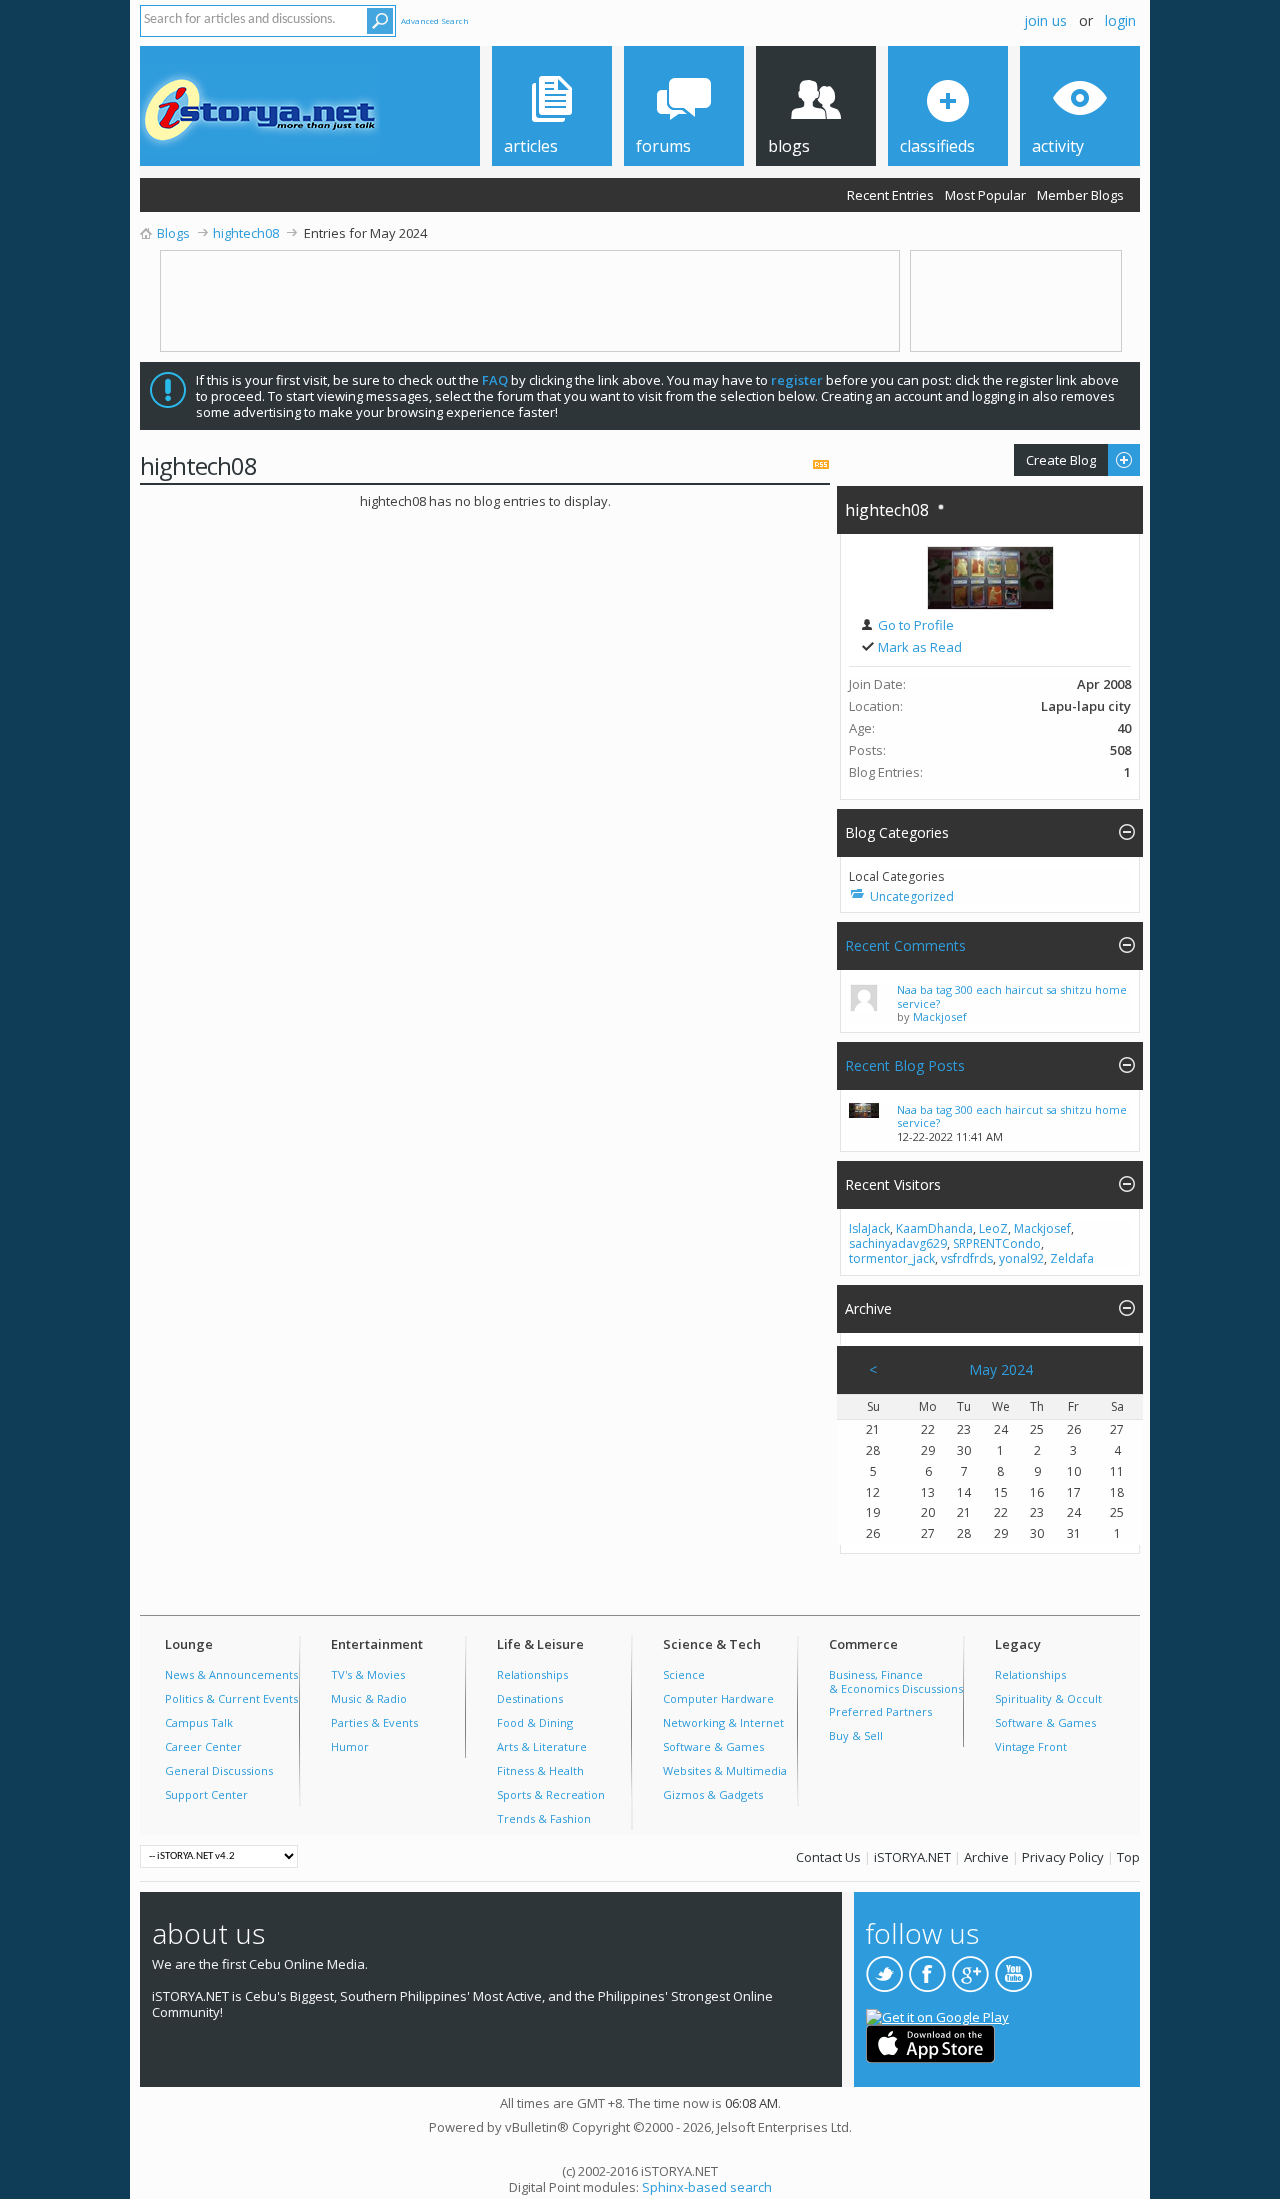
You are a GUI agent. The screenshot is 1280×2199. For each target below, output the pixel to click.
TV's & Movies (368, 1674)
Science (684, 1674)
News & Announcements (231, 1674)
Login (1120, 20)
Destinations (530, 1698)
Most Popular (985, 195)
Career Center (203, 1746)
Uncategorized (912, 896)
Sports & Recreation (551, 1794)
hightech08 (887, 510)
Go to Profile (914, 625)
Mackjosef (940, 1016)
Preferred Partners (880, 1711)
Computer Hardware (718, 1698)
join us (1045, 20)
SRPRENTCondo (997, 1243)
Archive (986, 1857)
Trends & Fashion (544, 1818)
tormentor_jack (892, 1258)
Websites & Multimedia (725, 1770)
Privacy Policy (1063, 1857)
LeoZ (993, 1228)
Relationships (532, 1674)
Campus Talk (199, 1722)
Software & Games (713, 1746)
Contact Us (828, 1857)
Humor (350, 1746)
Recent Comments (905, 945)
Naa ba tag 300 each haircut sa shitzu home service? (1012, 996)
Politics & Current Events (231, 1698)
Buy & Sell (856, 1735)
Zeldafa (1072, 1258)
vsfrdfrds (967, 1258)
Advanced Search (435, 20)
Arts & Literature (542, 1746)
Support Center (206, 1794)
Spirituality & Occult (1048, 1698)
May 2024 (1001, 1369)
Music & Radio (369, 1698)
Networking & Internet (723, 1722)
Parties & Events (374, 1722)
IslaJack (869, 1228)
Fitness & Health (540, 1770)
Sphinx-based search (707, 2187)
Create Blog (1055, 459)
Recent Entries (890, 195)
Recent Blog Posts (905, 1065)
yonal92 (1021, 1258)
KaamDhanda (934, 1228)
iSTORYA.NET (912, 1857)
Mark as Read (918, 647)
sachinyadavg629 (898, 1243)
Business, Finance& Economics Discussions (896, 1681)
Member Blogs (1080, 195)
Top (1128, 1857)
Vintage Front (1031, 1746)
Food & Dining (535, 1722)
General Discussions (219, 1770)
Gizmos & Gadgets (713, 1794)
